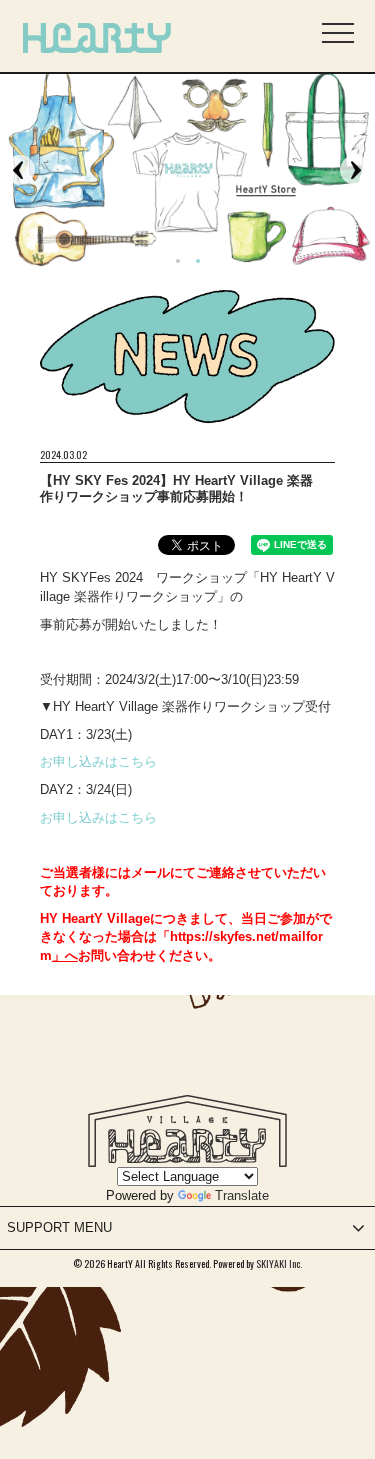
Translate (242, 1195)
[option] (187, 169)
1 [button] (178, 262)
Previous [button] (20, 170)
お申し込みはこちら (98, 761)
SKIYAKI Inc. (279, 1263)
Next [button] (355, 170)
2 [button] (198, 262)
